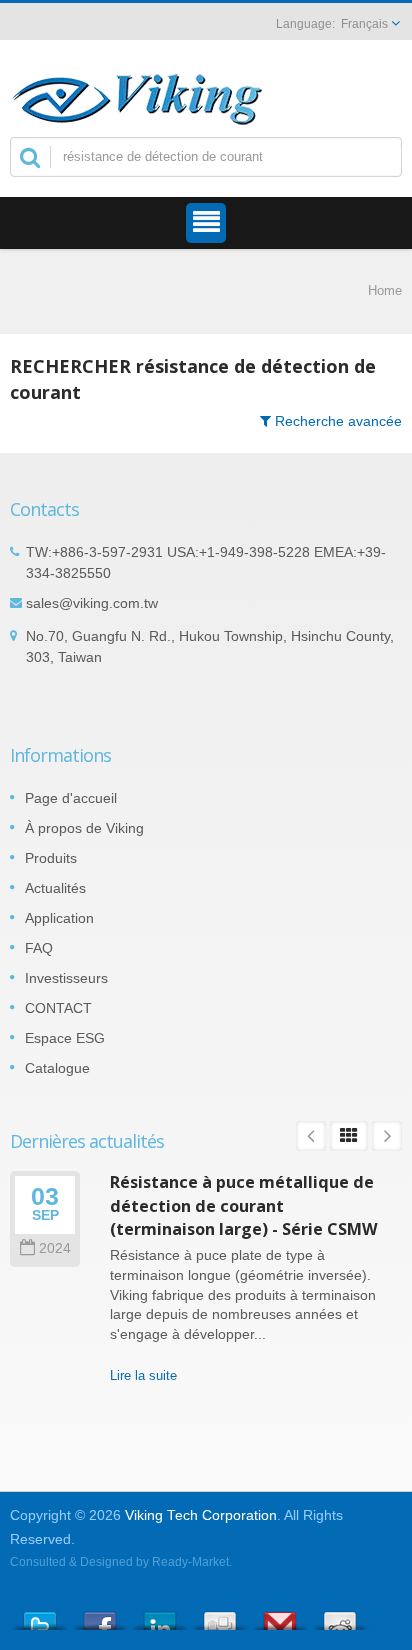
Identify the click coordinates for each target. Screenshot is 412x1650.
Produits (51, 858)
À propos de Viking (84, 828)
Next (387, 1136)
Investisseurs (66, 978)
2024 (55, 1248)
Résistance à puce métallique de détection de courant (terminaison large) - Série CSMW (244, 1205)
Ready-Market (190, 1562)
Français (364, 24)
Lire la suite (143, 1375)
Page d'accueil (71, 798)
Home (385, 290)
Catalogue (57, 1068)
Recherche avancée (336, 421)
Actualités (55, 888)
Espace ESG (65, 1038)
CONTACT (58, 1008)
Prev (311, 1136)
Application (59, 918)
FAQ (39, 948)
